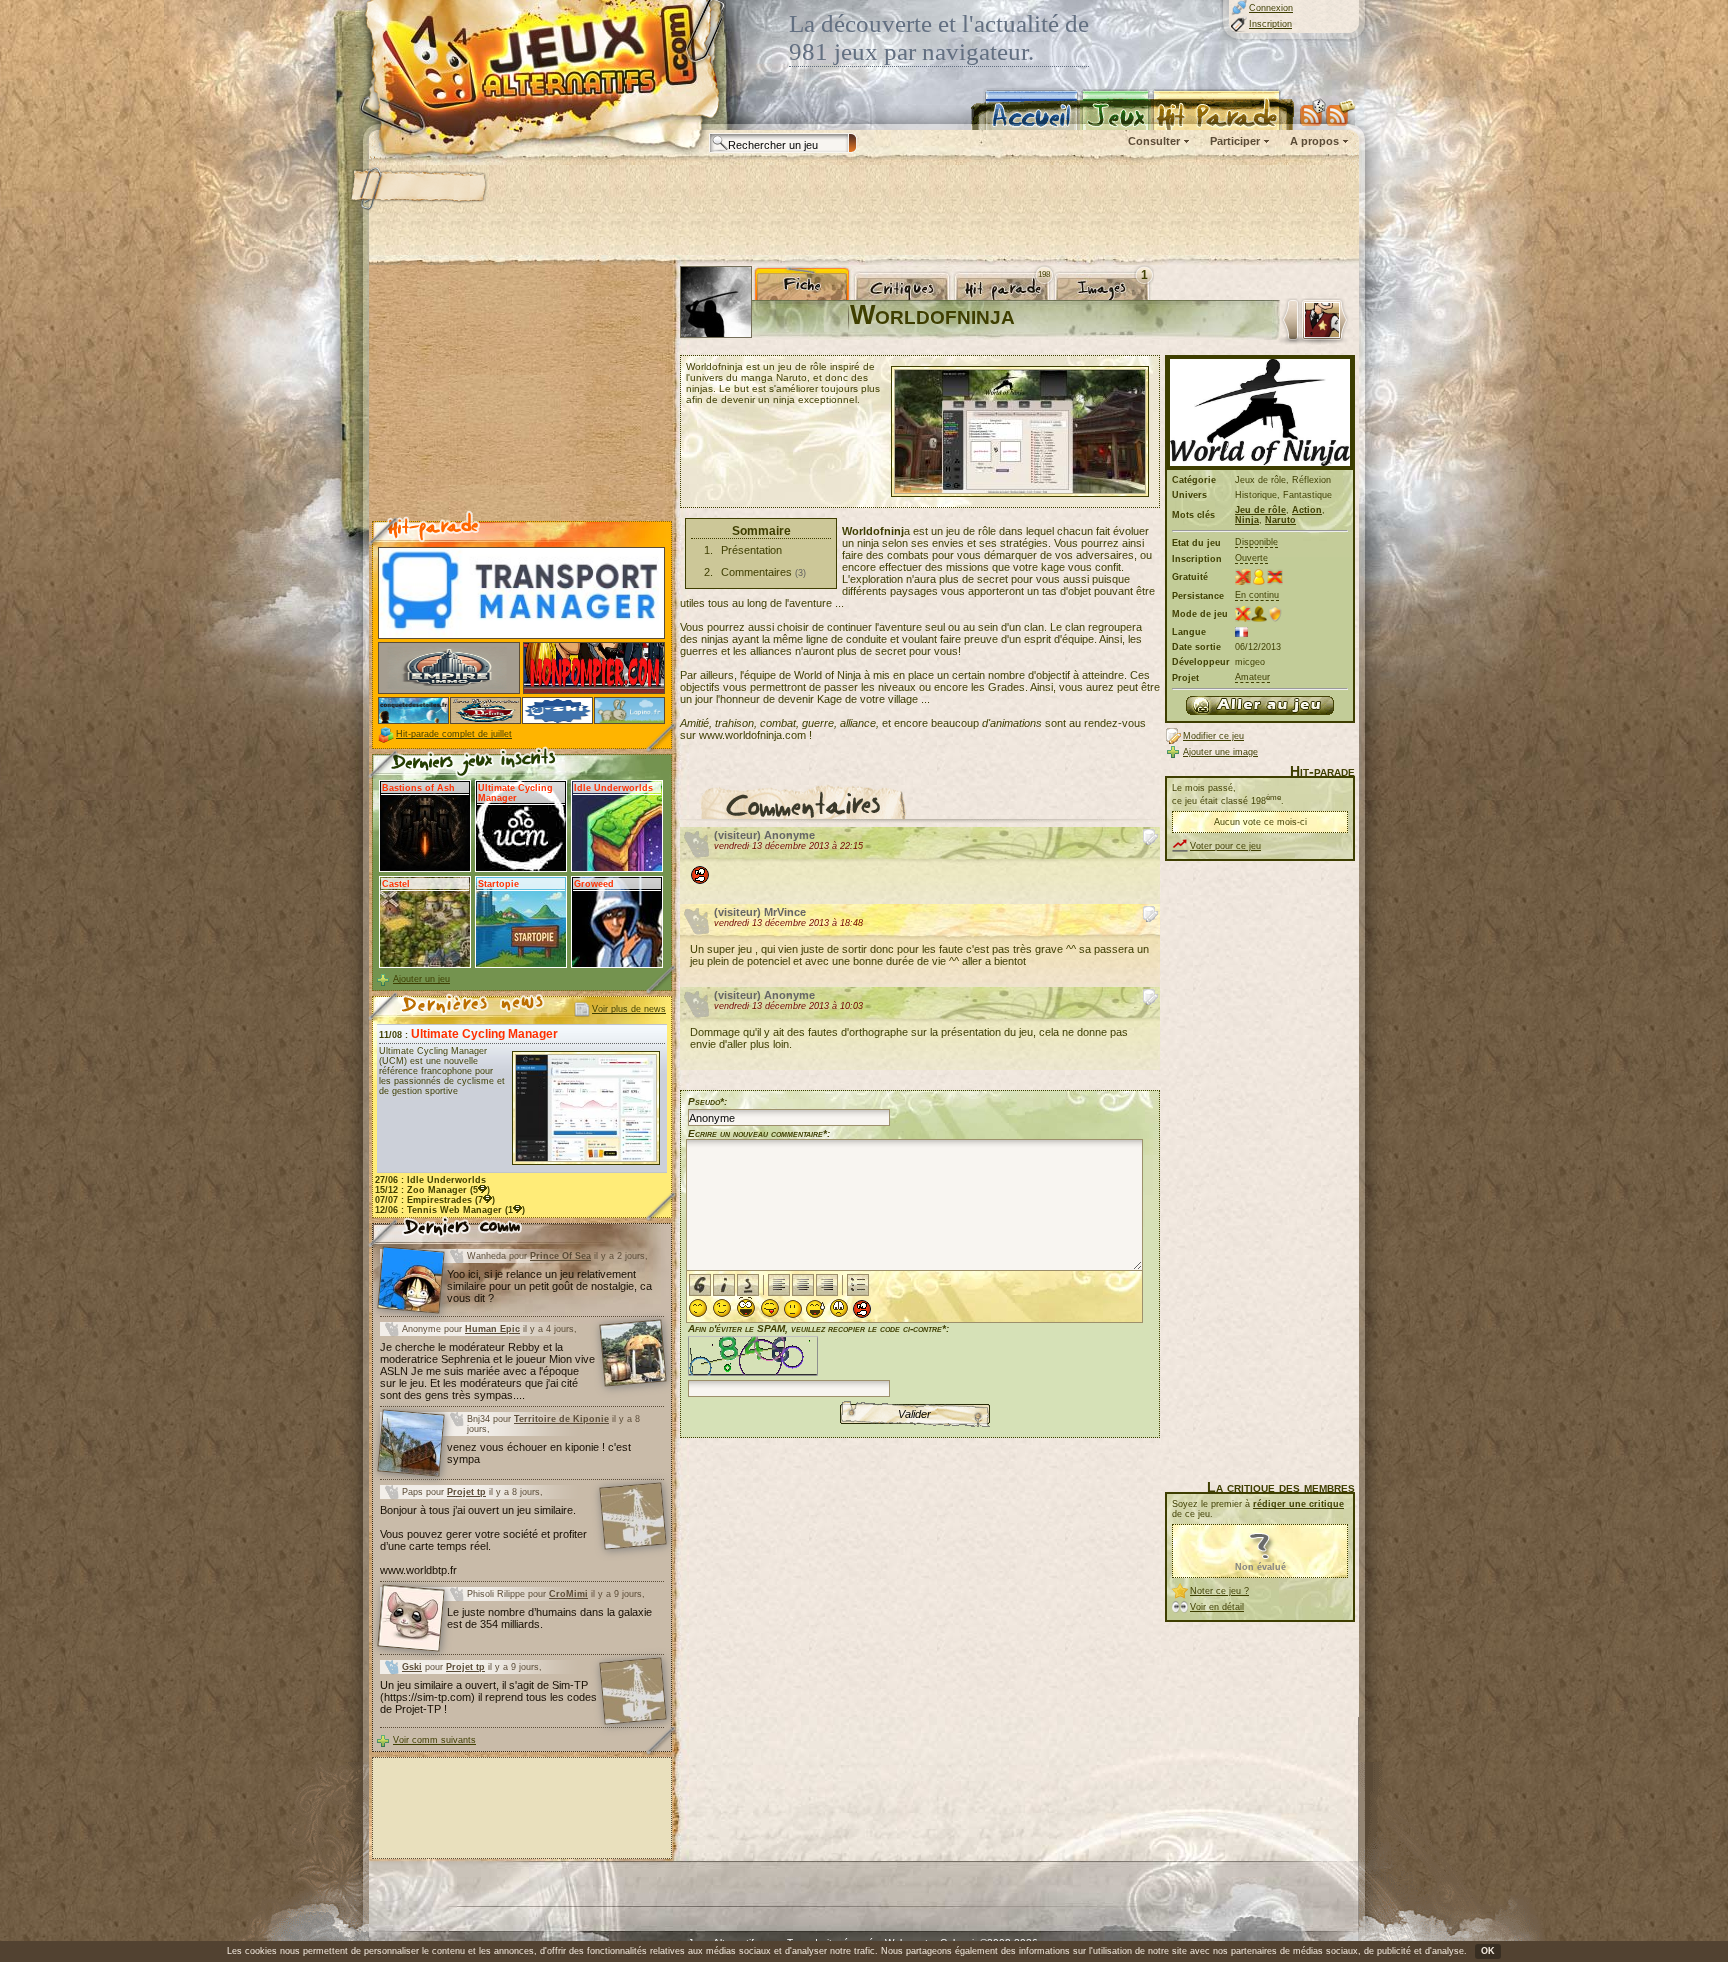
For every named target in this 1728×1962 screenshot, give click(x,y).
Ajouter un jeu (421, 979)
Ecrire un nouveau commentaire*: (759, 1133)
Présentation (751, 550)
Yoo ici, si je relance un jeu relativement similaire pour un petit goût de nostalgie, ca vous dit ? (549, 1286)
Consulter (1154, 141)
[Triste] (839, 1308)
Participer (1235, 141)
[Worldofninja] (1260, 705)
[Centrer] (803, 1285)
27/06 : (430, 1180)
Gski (412, 1667)
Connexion (1271, 8)
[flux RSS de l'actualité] (1340, 112)
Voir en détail (1217, 1607)
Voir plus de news (629, 1009)
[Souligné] (748, 1285)
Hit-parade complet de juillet (454, 734)
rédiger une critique (1298, 1504)
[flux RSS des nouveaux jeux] (1313, 112)
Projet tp (466, 1492)
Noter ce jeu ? (1219, 1591)
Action (1307, 510)
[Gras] (700, 1285)
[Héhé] (770, 1308)
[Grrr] (862, 1309)
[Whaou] (746, 1307)
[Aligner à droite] (827, 1285)
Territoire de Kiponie (561, 1419)
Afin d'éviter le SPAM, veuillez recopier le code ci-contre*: (818, 1328)
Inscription (1270, 24)
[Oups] (815, 1309)
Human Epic (492, 1329)
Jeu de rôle (1260, 510)
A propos (1314, 141)
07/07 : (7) (435, 1200)
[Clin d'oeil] (722, 1308)
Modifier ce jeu (1213, 736)
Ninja (1247, 520)
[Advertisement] (863, 210)
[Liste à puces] (858, 1285)
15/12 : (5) (432, 1190)
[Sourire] (698, 1308)
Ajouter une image (1220, 752)
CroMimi (568, 1594)
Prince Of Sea (560, 1256)
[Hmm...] (793, 1309)
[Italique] (724, 1285)
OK (1488, 1951)
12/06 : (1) (450, 1210)
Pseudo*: (707, 1101)
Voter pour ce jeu (1225, 846)
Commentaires (756, 572)
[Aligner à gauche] (779, 1285)
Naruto (1280, 520)
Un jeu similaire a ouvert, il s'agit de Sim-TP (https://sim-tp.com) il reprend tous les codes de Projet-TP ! (488, 1697)
